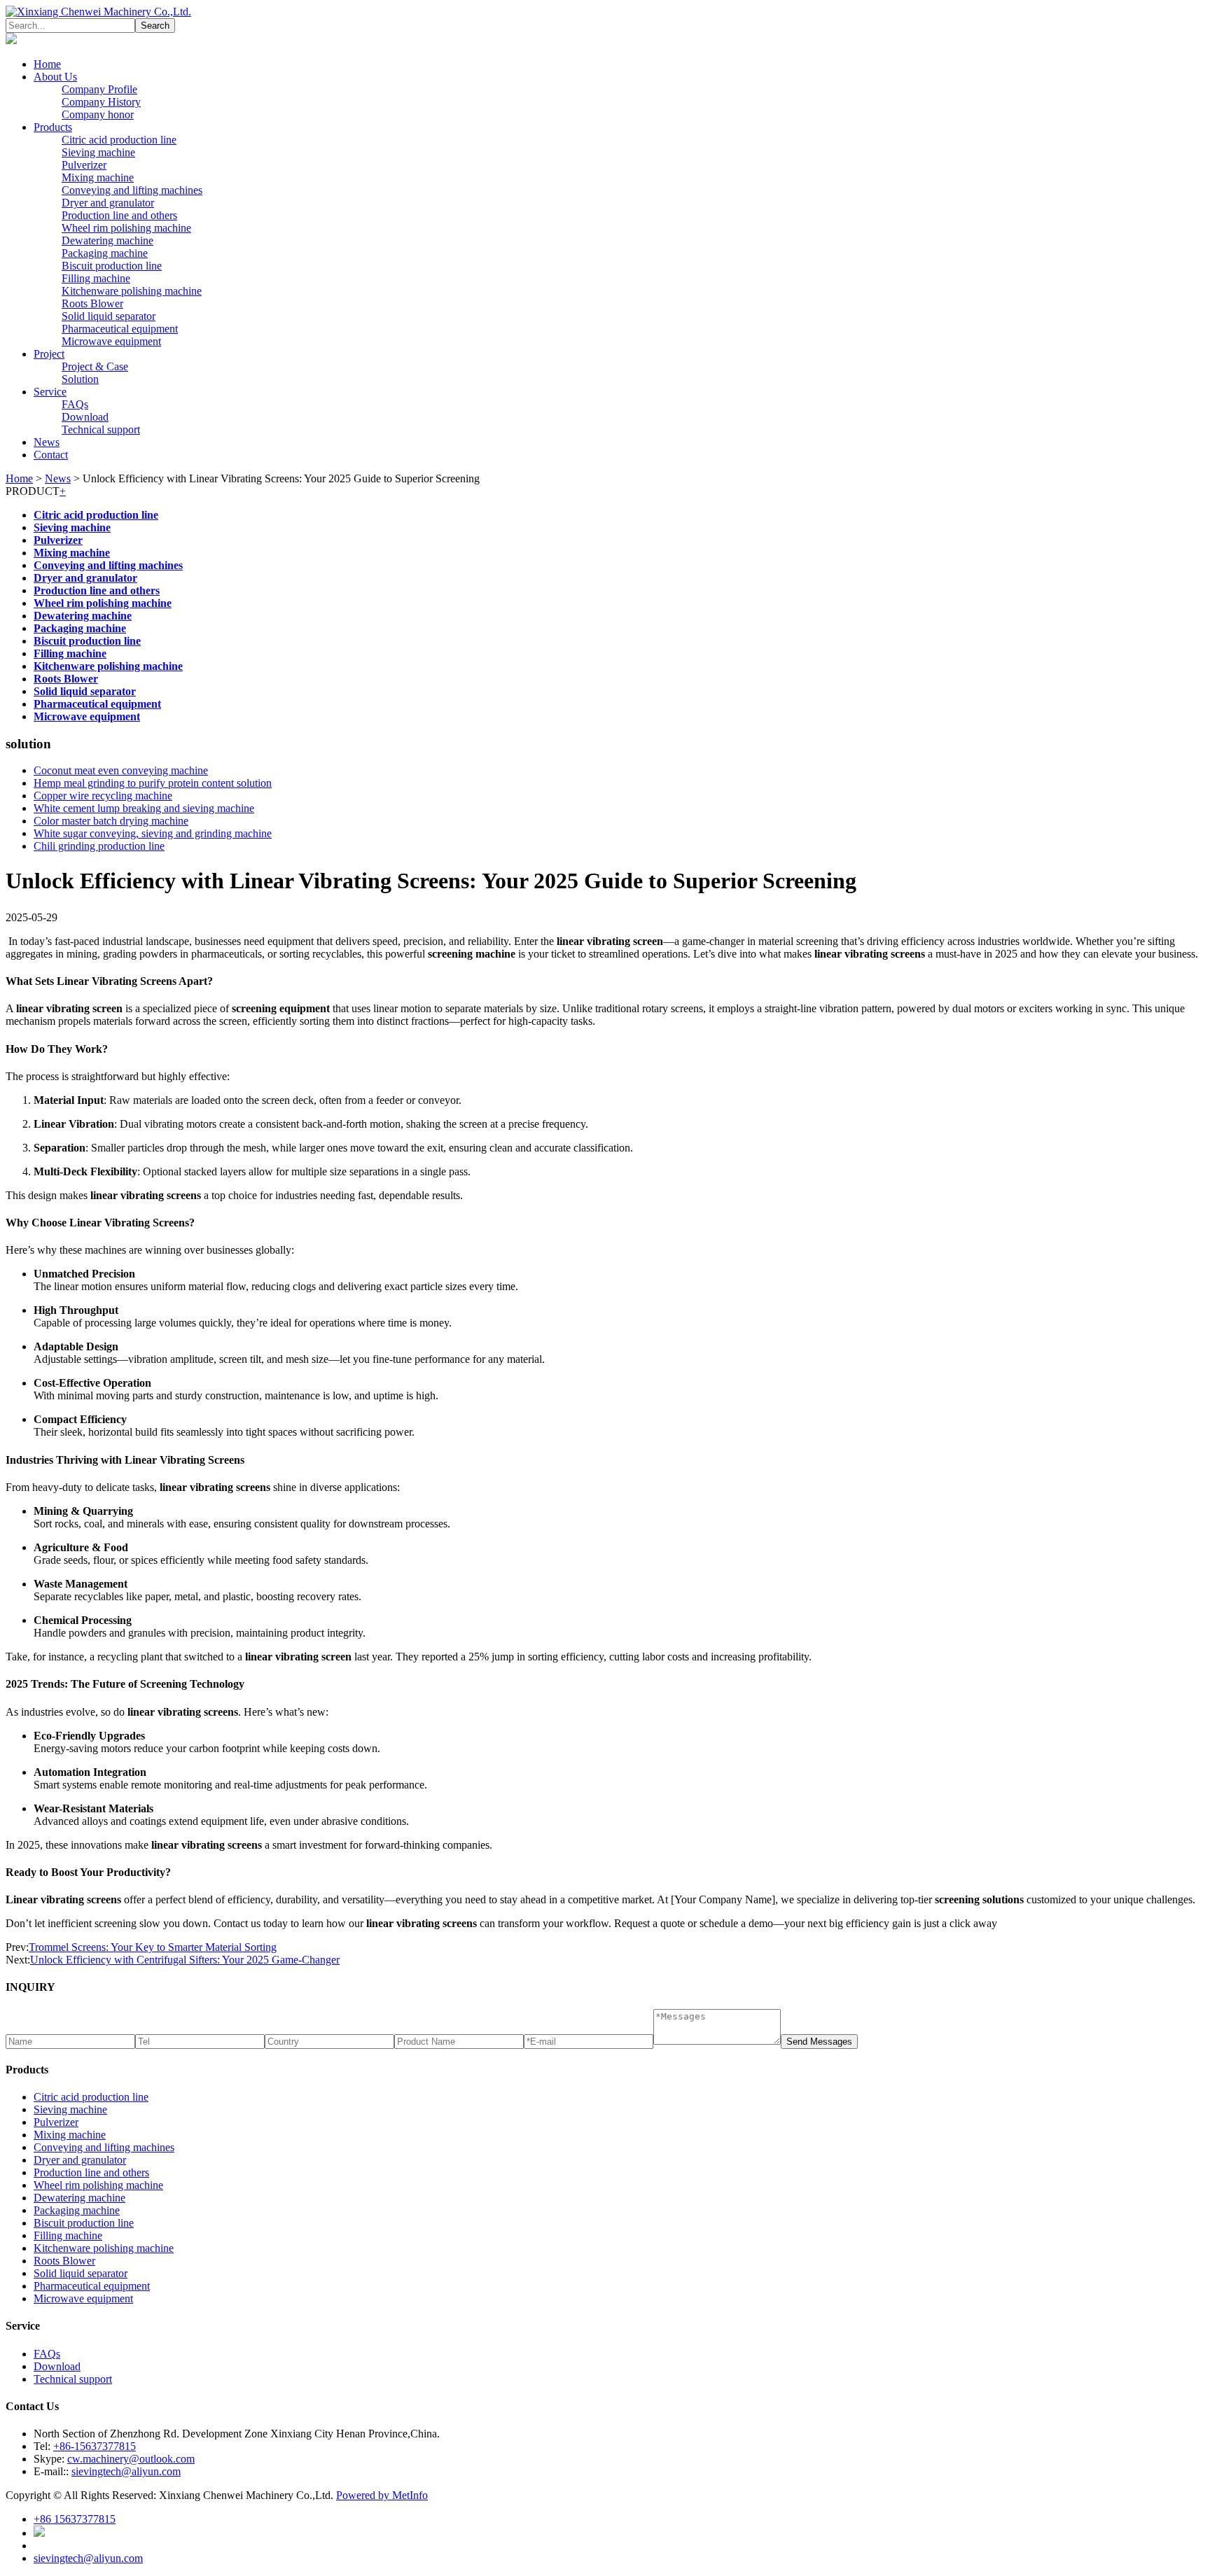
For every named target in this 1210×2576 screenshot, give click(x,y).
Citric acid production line (119, 140)
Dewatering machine (107, 240)
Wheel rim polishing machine (126, 228)
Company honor (98, 114)
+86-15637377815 (95, 2446)
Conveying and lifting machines (132, 190)
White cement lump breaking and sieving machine (144, 808)
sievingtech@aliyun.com (126, 2471)
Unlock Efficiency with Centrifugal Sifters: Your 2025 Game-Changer (185, 1960)
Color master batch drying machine (111, 821)
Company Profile (99, 89)
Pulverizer (84, 165)
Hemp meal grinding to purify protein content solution (153, 783)
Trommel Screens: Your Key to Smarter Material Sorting (153, 1947)
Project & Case (95, 366)
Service (50, 392)
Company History (101, 102)
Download (85, 417)
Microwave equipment (111, 341)
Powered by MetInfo (382, 2495)
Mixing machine (98, 177)
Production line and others (119, 215)
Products (53, 127)
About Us (55, 77)
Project (49, 354)
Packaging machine (105, 253)
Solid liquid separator (109, 316)
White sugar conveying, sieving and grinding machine (153, 833)
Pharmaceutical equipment (120, 329)
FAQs (75, 404)
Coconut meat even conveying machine (121, 770)
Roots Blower (92, 303)
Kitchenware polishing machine (132, 291)
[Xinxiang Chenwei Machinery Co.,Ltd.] (98, 12)
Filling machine (96, 278)
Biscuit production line (112, 266)
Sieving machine (98, 152)
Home (47, 64)
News (47, 442)
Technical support (101, 429)
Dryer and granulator (108, 203)
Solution (80, 379)
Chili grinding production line (99, 846)
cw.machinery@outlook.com (131, 2459)
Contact (51, 455)
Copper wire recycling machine (103, 796)
